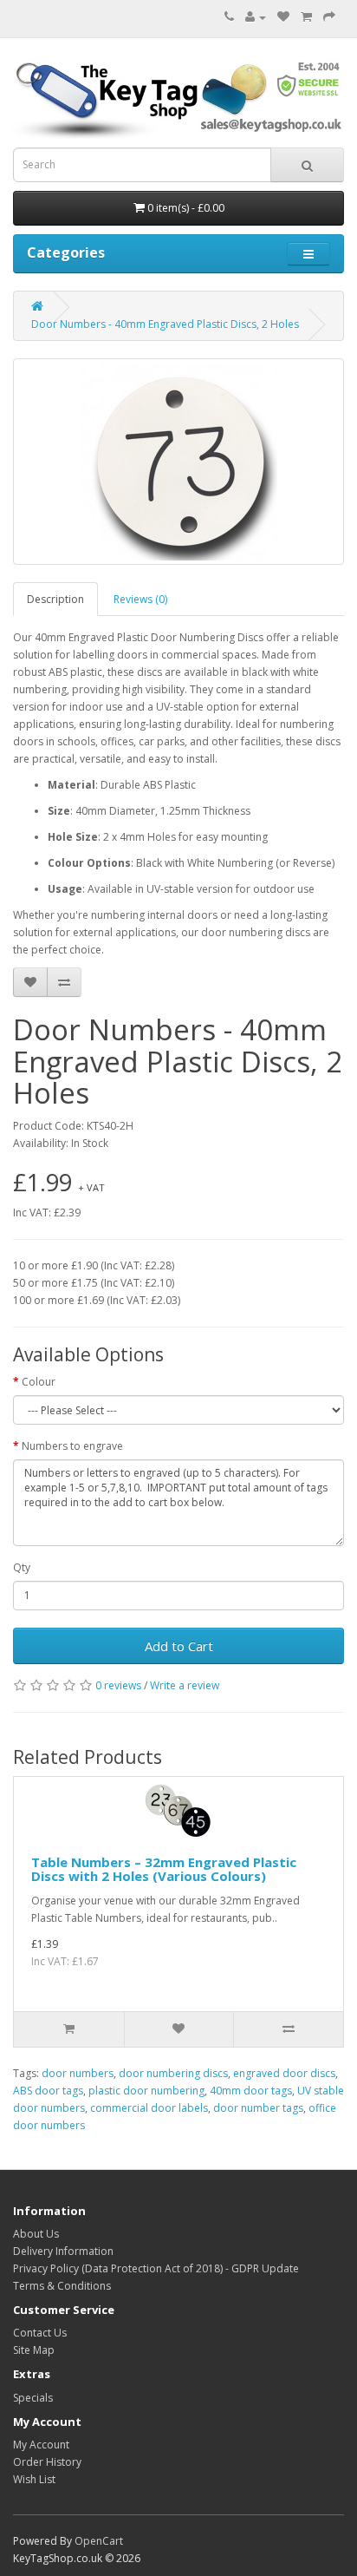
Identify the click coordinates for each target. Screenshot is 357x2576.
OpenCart (99, 2541)
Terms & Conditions (62, 2286)
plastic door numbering (146, 2091)
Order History (47, 2462)
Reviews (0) (140, 599)
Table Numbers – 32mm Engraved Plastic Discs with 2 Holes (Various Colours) (164, 1869)
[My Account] (256, 17)
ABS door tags (48, 2091)
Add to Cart (179, 1646)
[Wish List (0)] (283, 17)
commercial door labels (149, 2108)
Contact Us (40, 2333)
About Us (36, 2234)
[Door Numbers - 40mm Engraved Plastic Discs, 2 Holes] (178, 462)
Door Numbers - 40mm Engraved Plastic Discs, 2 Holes (165, 324)
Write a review (185, 1685)
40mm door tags (251, 2091)
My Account (41, 2445)
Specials (33, 2398)
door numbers (78, 2073)
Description (55, 599)
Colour (39, 1382)
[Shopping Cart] (306, 17)
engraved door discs (284, 2073)
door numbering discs (173, 2073)
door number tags (258, 2108)
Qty (22, 1567)
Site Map (34, 2350)
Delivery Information (63, 2251)
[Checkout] (329, 17)
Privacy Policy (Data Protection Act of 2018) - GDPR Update (156, 2268)
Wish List (34, 2479)
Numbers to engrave (72, 1446)
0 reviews (118, 1685)
